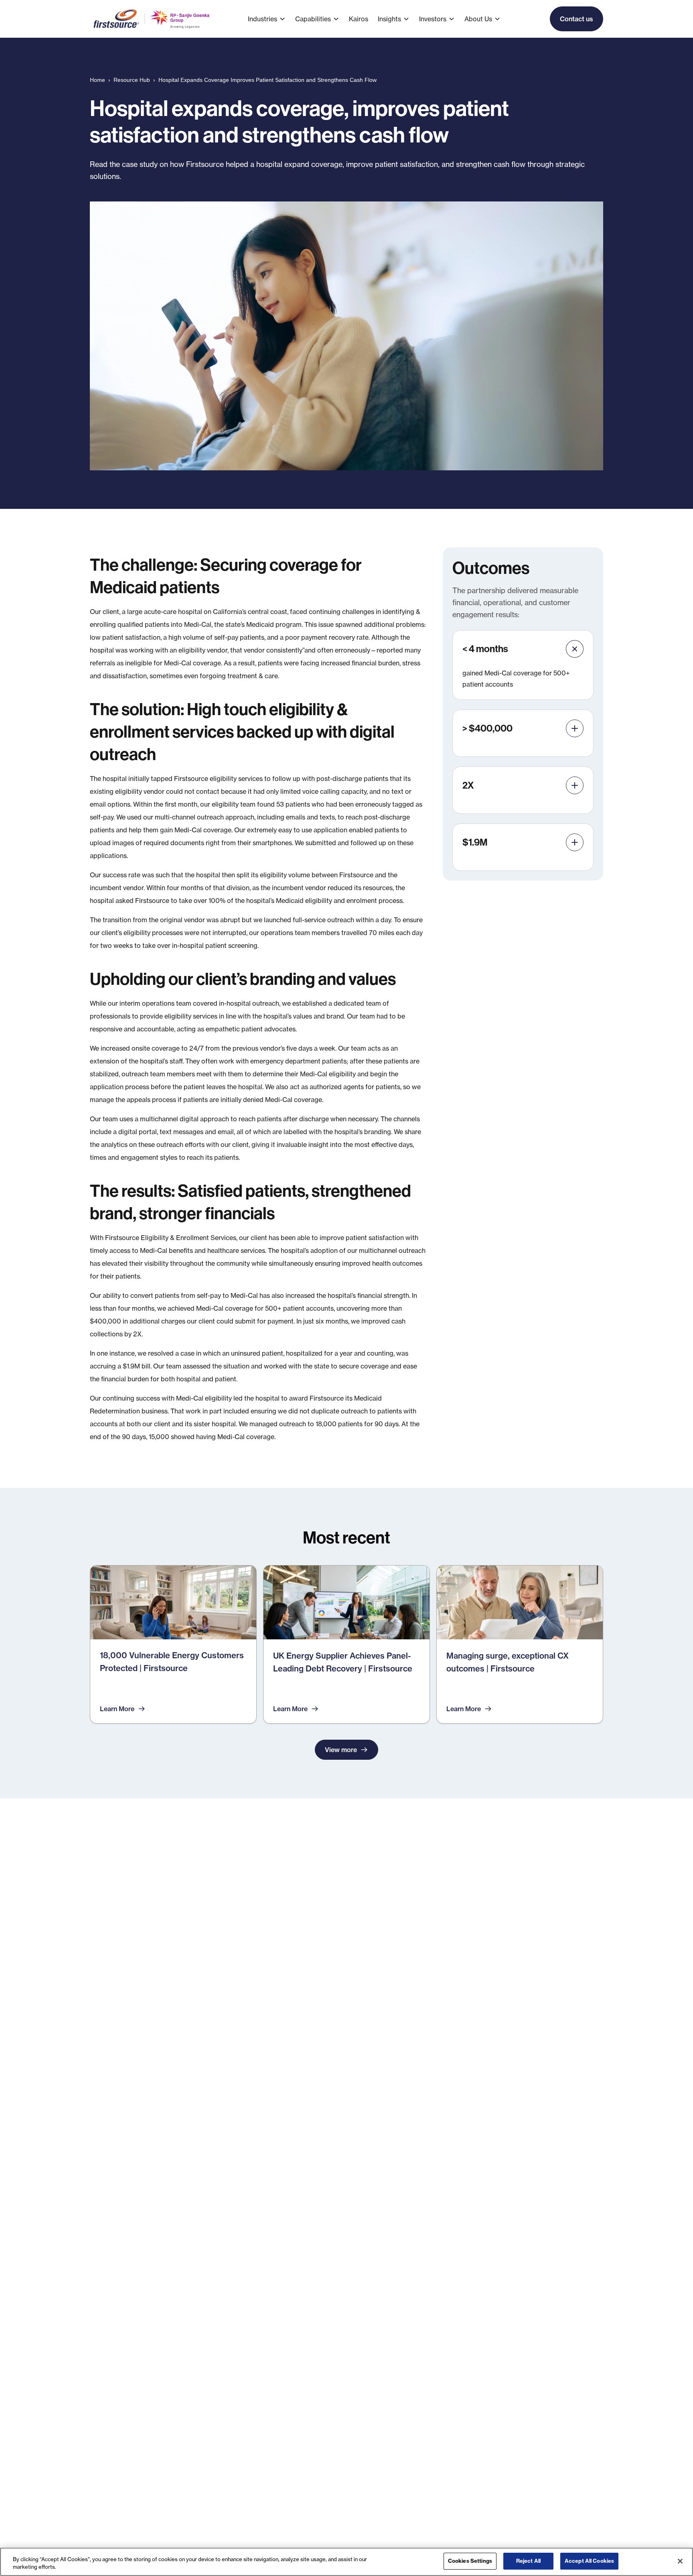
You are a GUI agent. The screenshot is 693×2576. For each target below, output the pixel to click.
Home (97, 80)
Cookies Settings (470, 2561)
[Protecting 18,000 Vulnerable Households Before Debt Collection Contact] (173, 1644)
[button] (272, 19)
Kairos (359, 19)
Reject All (528, 2561)
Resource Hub (132, 80)
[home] (152, 19)
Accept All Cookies (589, 2561)
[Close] (680, 2561)
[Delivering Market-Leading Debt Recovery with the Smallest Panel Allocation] (346, 1644)
